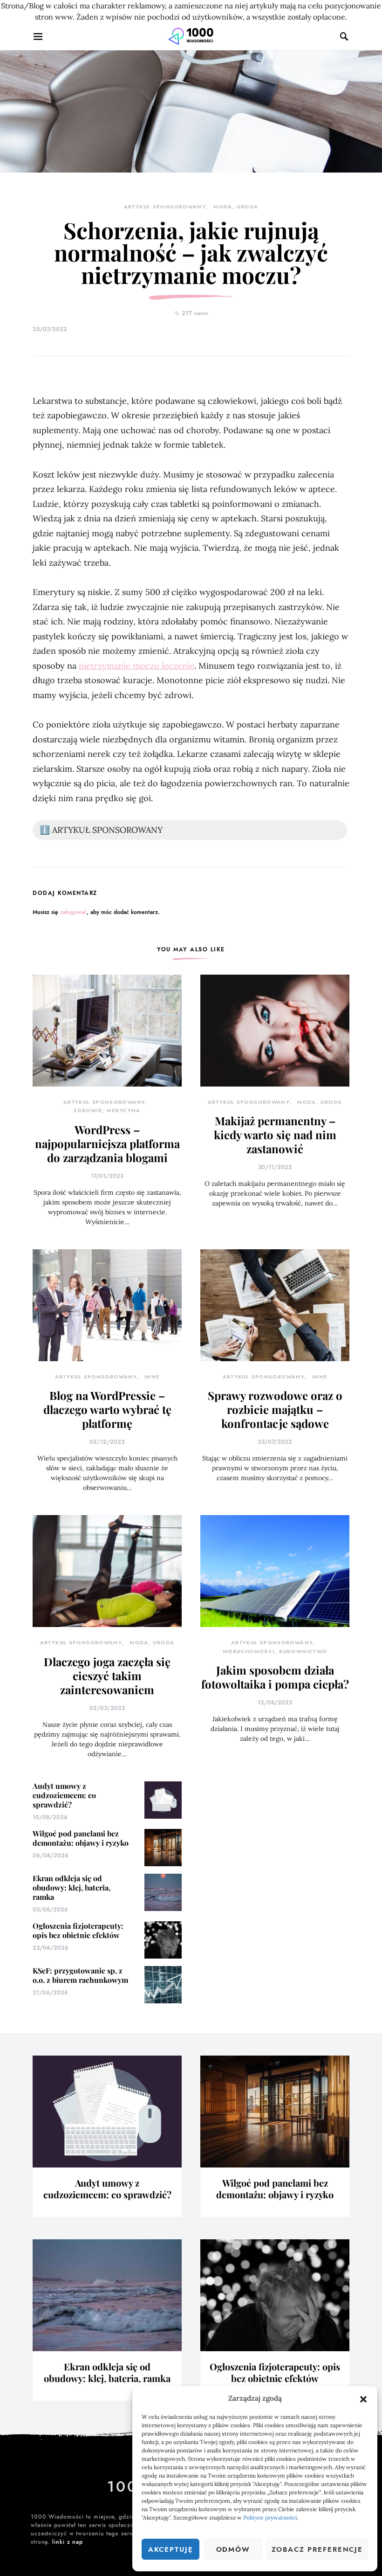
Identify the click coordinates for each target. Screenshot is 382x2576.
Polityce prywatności (270, 2517)
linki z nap (68, 2542)
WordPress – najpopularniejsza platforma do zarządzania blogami (107, 1143)
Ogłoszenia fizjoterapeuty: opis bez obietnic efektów (78, 1930)
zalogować (73, 912)
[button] (363, 2398)
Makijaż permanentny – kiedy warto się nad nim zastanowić (275, 1135)
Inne (152, 1377)
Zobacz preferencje (317, 2549)
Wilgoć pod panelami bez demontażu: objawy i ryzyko (81, 1838)
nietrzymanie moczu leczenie (136, 666)
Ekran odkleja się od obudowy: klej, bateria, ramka (72, 1887)
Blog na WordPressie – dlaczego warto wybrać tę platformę (107, 1409)
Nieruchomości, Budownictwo (275, 1652)
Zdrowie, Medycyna (107, 1111)
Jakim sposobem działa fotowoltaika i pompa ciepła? (275, 1677)
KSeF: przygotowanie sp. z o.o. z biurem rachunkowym (80, 1975)
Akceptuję (171, 2549)
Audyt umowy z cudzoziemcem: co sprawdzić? (64, 1795)
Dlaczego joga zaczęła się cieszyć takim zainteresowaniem (107, 1676)
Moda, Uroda (236, 207)
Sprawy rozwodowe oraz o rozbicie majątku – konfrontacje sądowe (275, 1409)
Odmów (233, 2549)
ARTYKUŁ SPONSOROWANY (165, 207)
